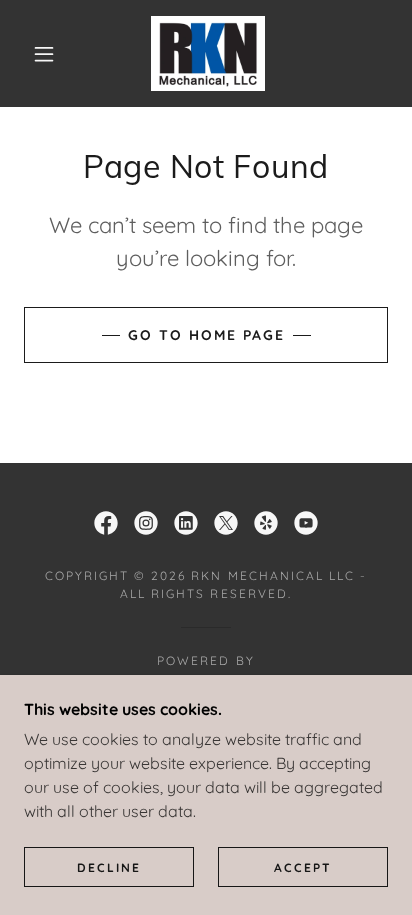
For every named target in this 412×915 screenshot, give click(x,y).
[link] (208, 53)
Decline (109, 867)
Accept (303, 867)
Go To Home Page (206, 335)
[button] (44, 54)
